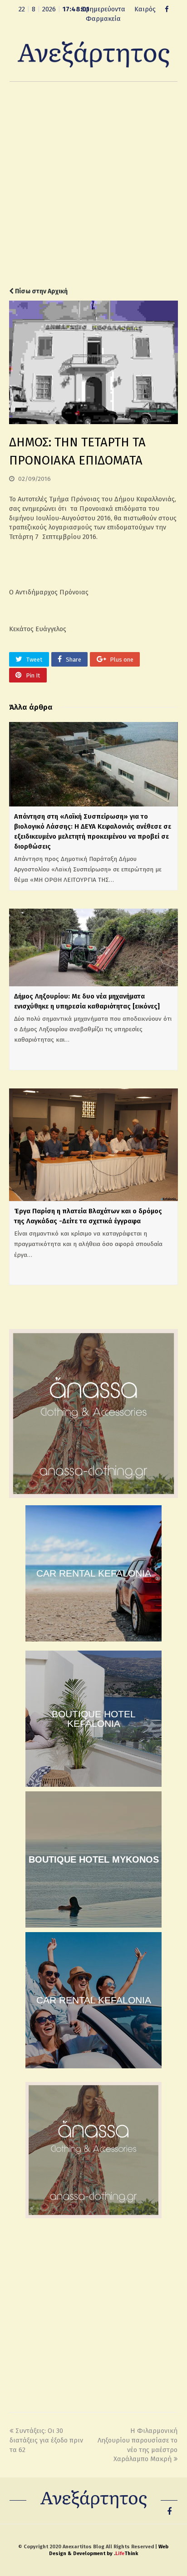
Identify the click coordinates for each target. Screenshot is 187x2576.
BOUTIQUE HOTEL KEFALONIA (94, 1719)
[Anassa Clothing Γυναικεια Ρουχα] (93, 1496)
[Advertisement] (93, 184)
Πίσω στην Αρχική (41, 291)
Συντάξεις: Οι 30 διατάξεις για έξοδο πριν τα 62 (46, 2440)
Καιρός (145, 9)
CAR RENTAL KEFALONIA (94, 1573)
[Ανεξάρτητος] (93, 54)
